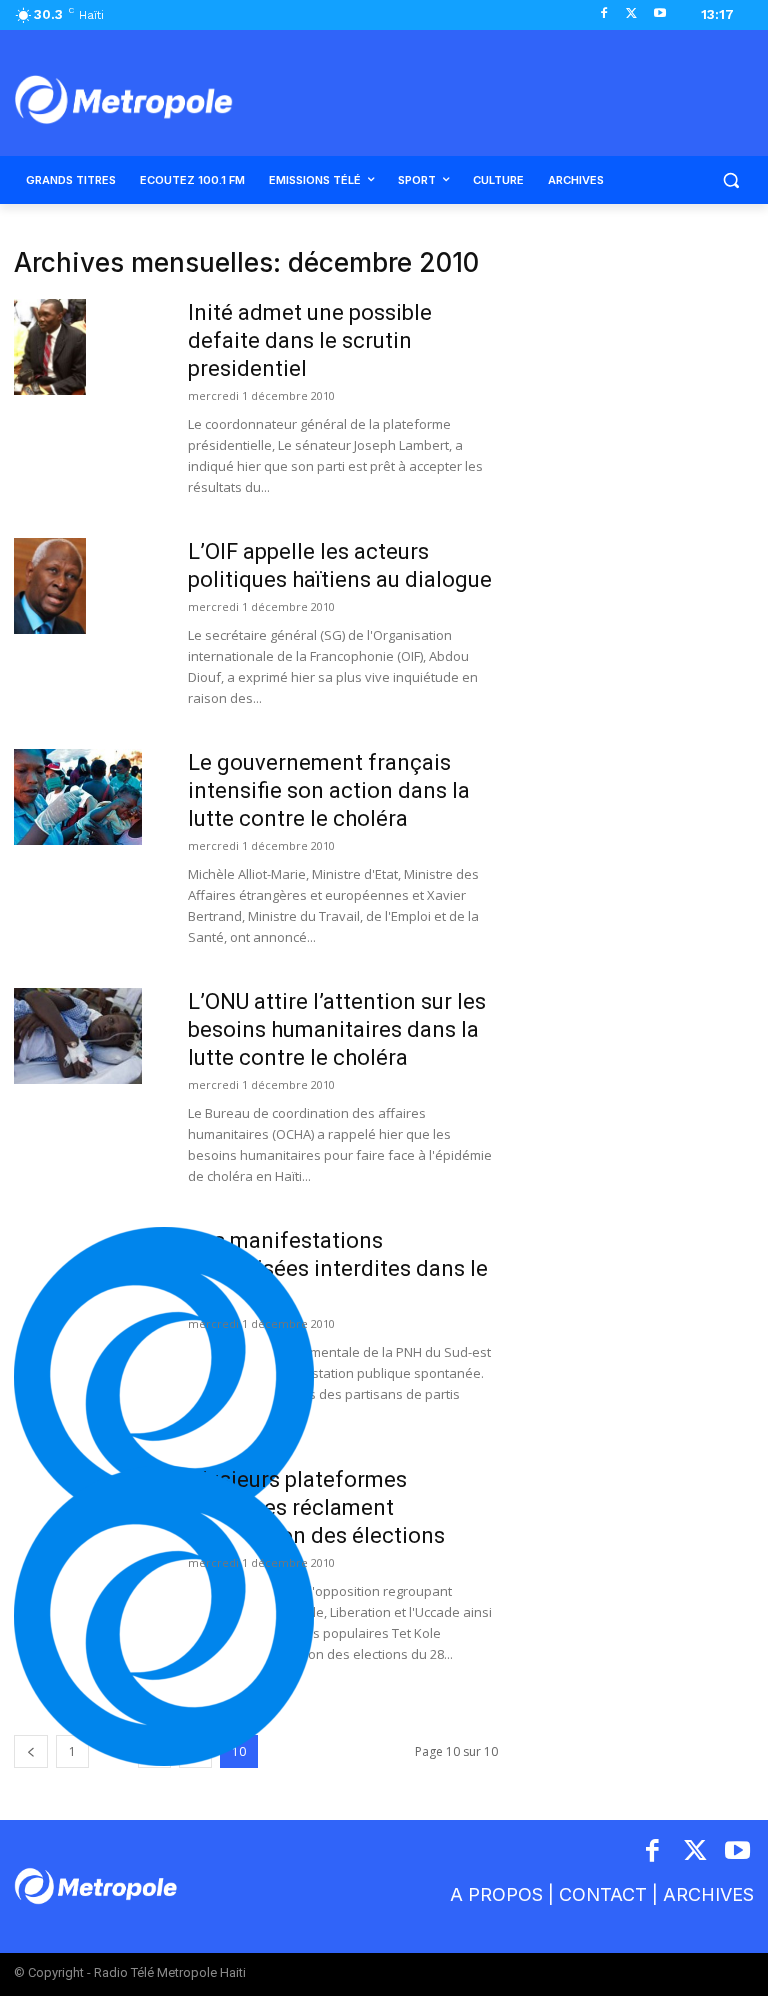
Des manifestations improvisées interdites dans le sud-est (338, 1268)
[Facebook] (604, 14)
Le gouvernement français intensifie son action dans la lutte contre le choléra (329, 790)
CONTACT (603, 1894)
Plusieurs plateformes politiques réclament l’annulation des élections (316, 1507)
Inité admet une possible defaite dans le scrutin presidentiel (310, 340)
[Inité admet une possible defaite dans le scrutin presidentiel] (50, 347)
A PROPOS (496, 1894)
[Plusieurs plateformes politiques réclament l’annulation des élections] (164, 1616)
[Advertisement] (640, 348)
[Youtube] (659, 14)
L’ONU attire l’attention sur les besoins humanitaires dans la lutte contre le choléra (337, 1029)
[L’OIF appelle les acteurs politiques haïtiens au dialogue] (50, 586)
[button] (730, 180)
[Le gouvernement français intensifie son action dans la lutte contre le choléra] (78, 797)
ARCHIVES (708, 1894)
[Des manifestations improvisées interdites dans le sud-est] (164, 1377)
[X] (631, 14)
